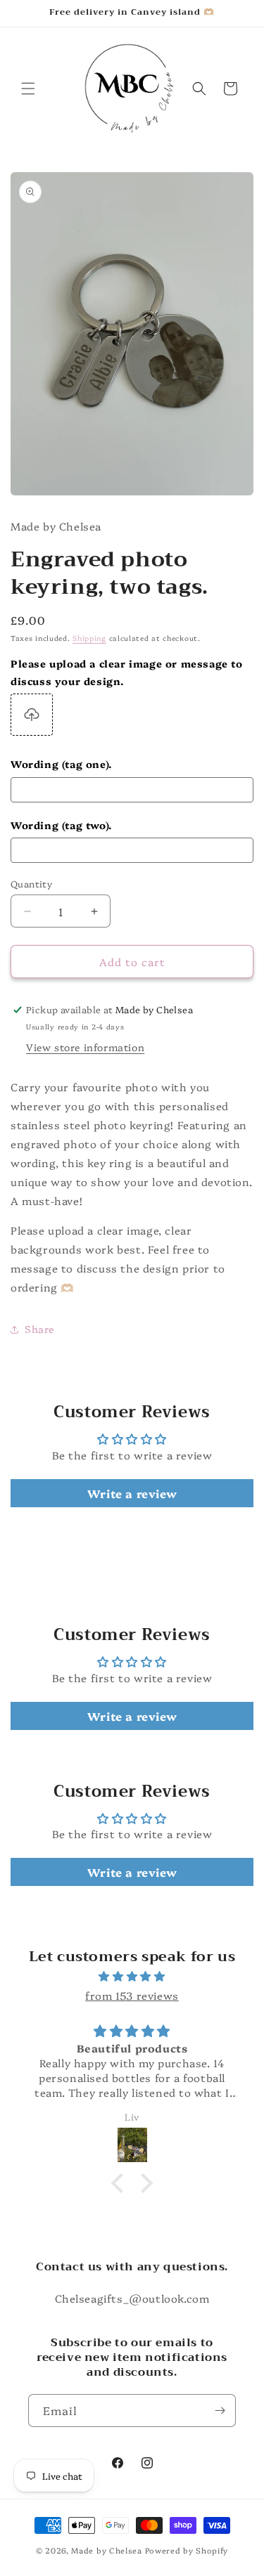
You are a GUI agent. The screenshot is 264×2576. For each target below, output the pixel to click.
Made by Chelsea (107, 2550)
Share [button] (39, 1329)
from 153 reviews (132, 1995)
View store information (85, 1047)
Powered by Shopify (187, 2550)
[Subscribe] (220, 2411)
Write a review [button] (132, 1493)
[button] (28, 89)
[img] (132, 1976)
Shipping (89, 638)
